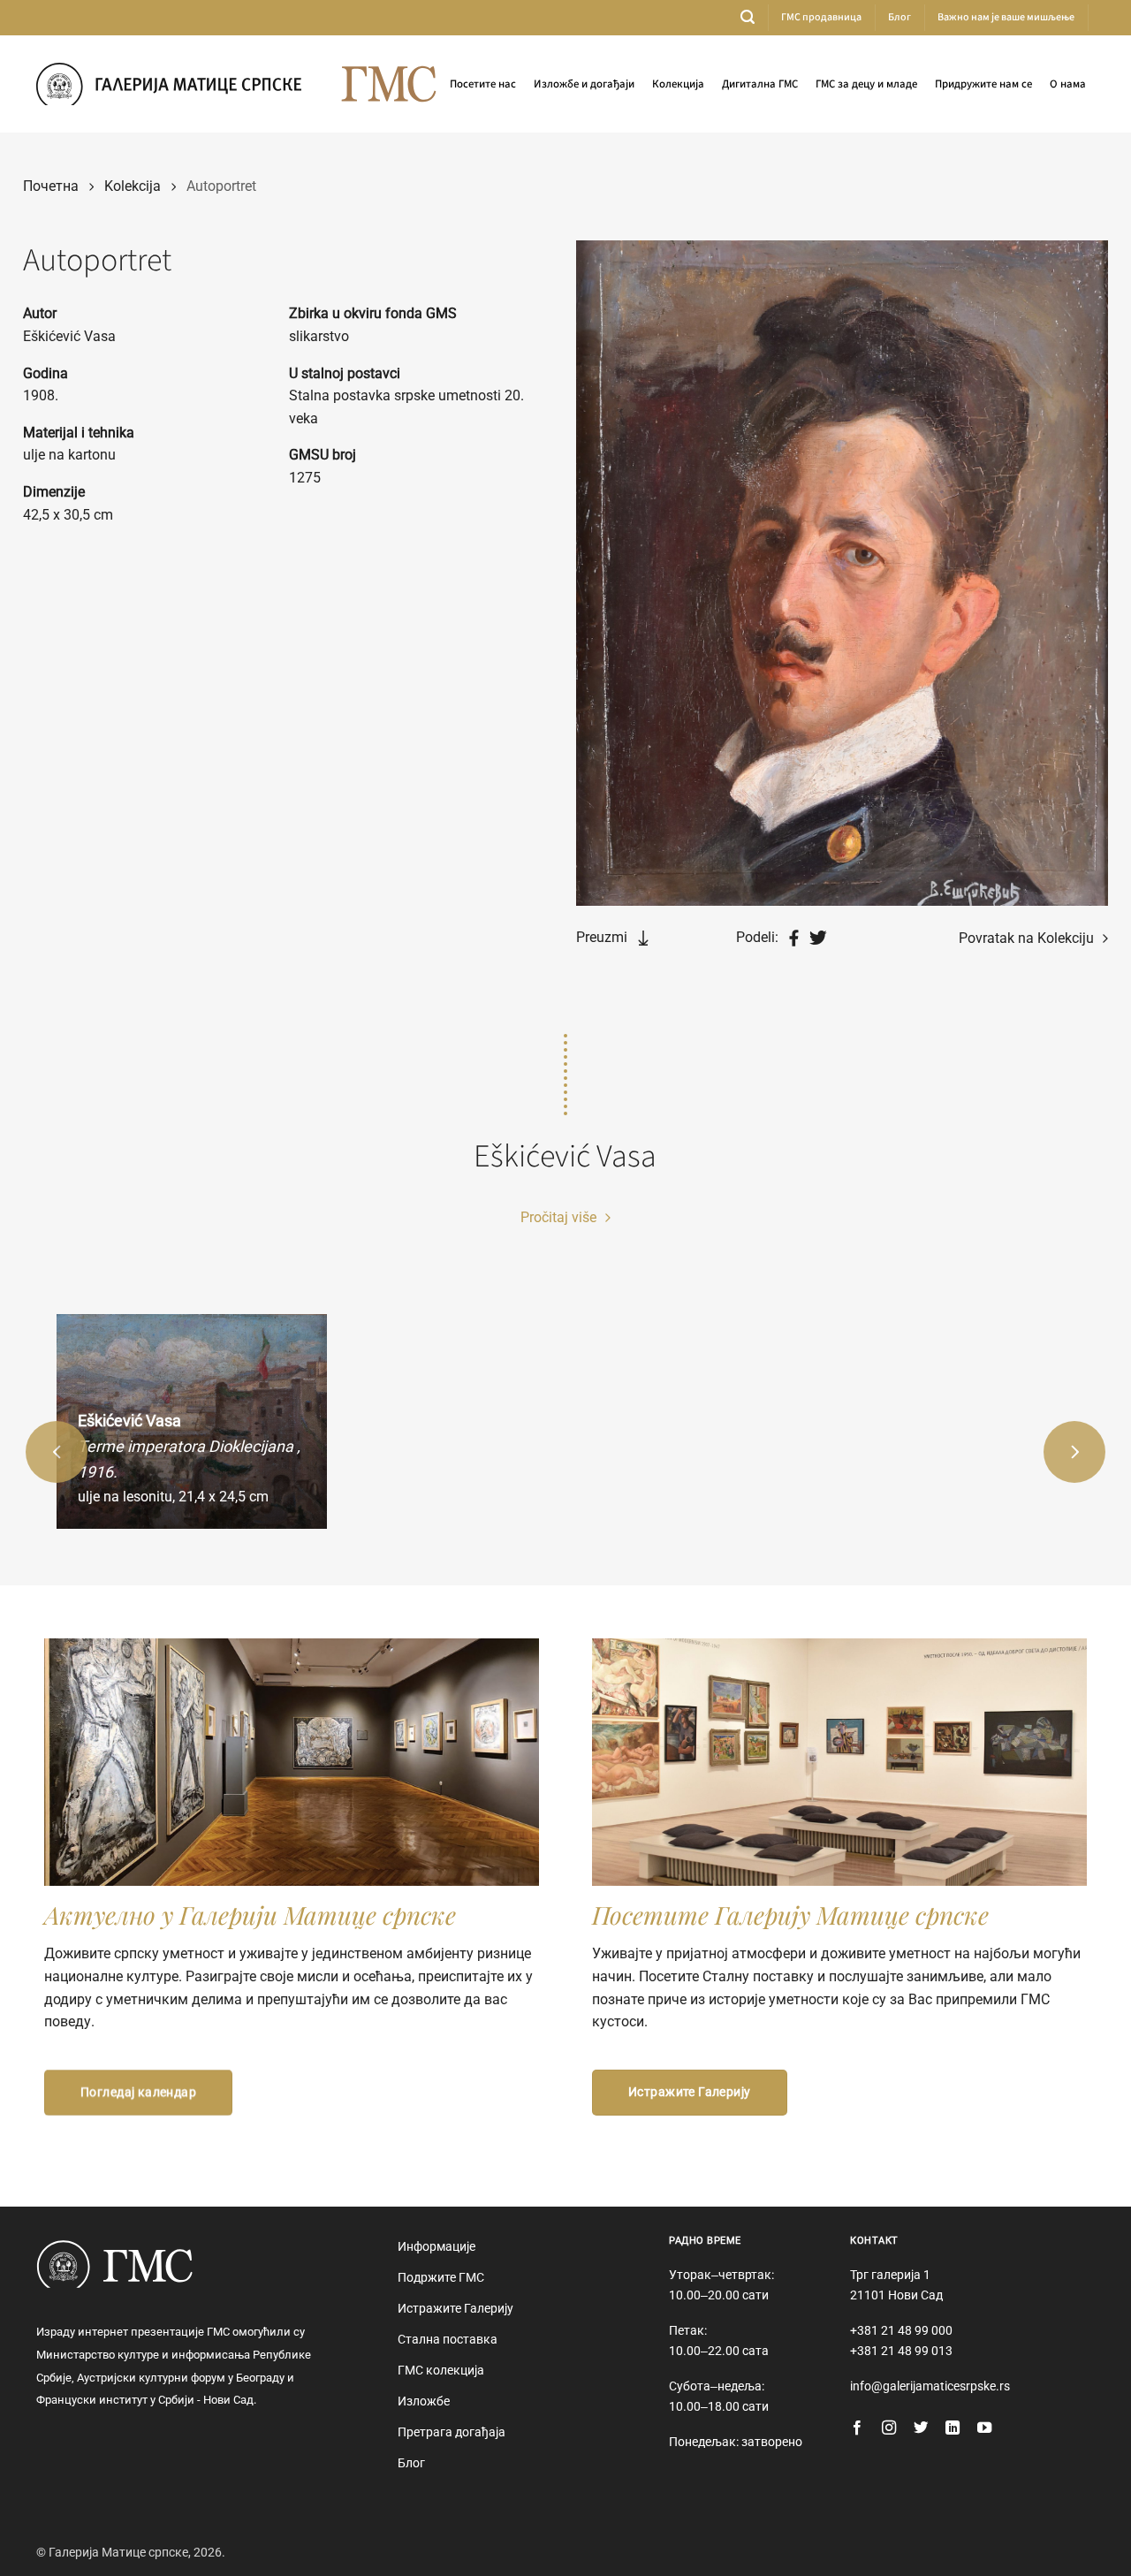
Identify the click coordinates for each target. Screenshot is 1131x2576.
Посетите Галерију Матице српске (790, 1915)
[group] (192, 1422)
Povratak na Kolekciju (1028, 938)
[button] (748, 17)
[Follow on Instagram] (889, 2428)
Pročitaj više (560, 1217)
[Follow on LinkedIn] (953, 2428)
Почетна (51, 186)
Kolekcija (133, 186)
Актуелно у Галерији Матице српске (250, 1915)
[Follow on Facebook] (857, 2428)
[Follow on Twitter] (921, 2428)
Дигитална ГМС (760, 84)
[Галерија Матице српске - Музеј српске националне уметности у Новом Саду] (169, 84)
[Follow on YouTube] (984, 2428)
